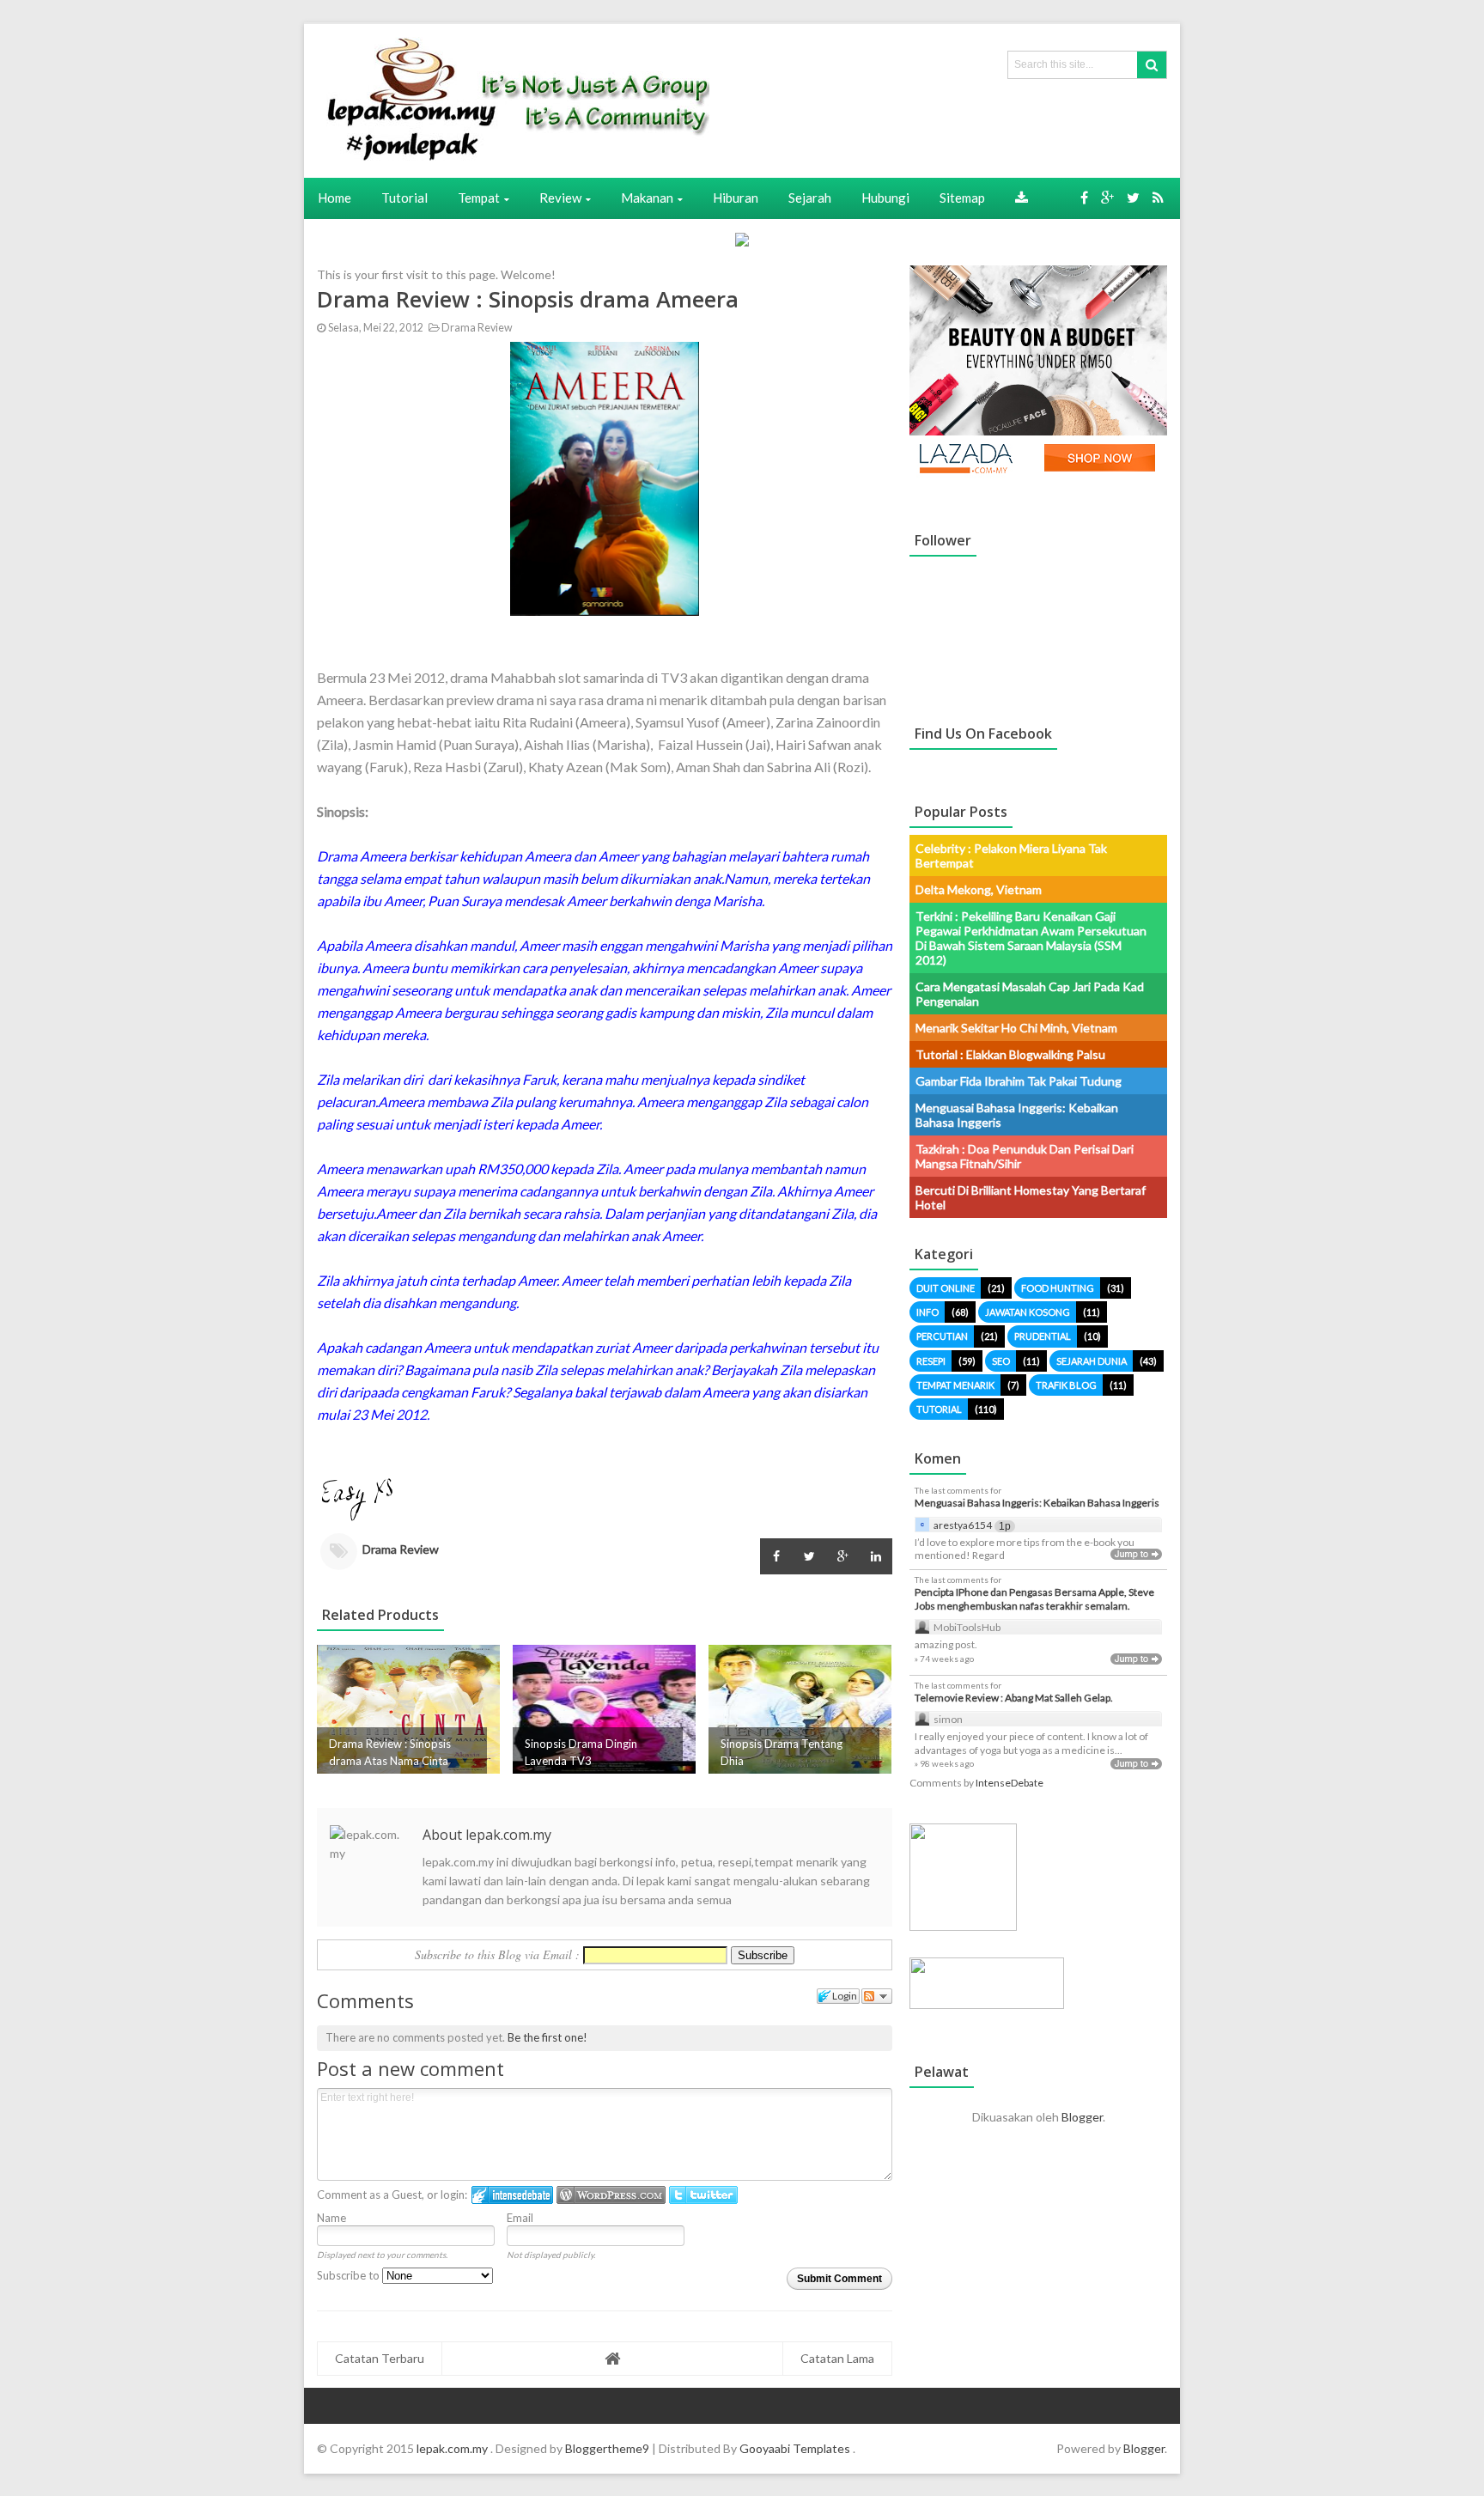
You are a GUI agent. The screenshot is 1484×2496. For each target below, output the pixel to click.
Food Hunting (1058, 1288)
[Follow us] (1133, 197)
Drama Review (476, 328)
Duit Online (946, 1288)
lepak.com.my (453, 2448)
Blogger (1082, 2117)
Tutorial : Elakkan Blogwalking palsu (1010, 1054)
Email (520, 2218)
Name (331, 2218)
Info (927, 1312)
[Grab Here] (1022, 198)
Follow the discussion (877, 1996)
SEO (1001, 1361)
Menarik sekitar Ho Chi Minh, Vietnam (1016, 1028)
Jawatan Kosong (1028, 1312)
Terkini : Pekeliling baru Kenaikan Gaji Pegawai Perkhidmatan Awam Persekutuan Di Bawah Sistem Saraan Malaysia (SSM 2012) (1031, 938)
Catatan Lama (837, 2358)
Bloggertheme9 (607, 2448)
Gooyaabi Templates (795, 2448)
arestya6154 (963, 1525)
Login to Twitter (703, 2195)
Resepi (931, 1361)
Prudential (1043, 1336)
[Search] (1152, 65)
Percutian (942, 1336)
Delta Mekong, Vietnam (979, 889)
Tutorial (939, 1409)
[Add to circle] (1107, 197)
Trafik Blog (1066, 1385)
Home (335, 198)
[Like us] (1084, 197)
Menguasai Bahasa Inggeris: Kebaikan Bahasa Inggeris (1037, 1503)
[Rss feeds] (1158, 197)
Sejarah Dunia (1092, 1361)
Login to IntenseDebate (512, 2195)
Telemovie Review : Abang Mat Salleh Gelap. (1014, 1698)
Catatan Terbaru (380, 2358)
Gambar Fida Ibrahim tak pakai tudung (1019, 1081)
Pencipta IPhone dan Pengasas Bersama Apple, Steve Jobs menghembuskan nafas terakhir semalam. (1034, 1599)
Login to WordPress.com (611, 2195)
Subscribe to (350, 2275)
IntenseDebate (1010, 1783)
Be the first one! (547, 2037)
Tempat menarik (955, 1385)
